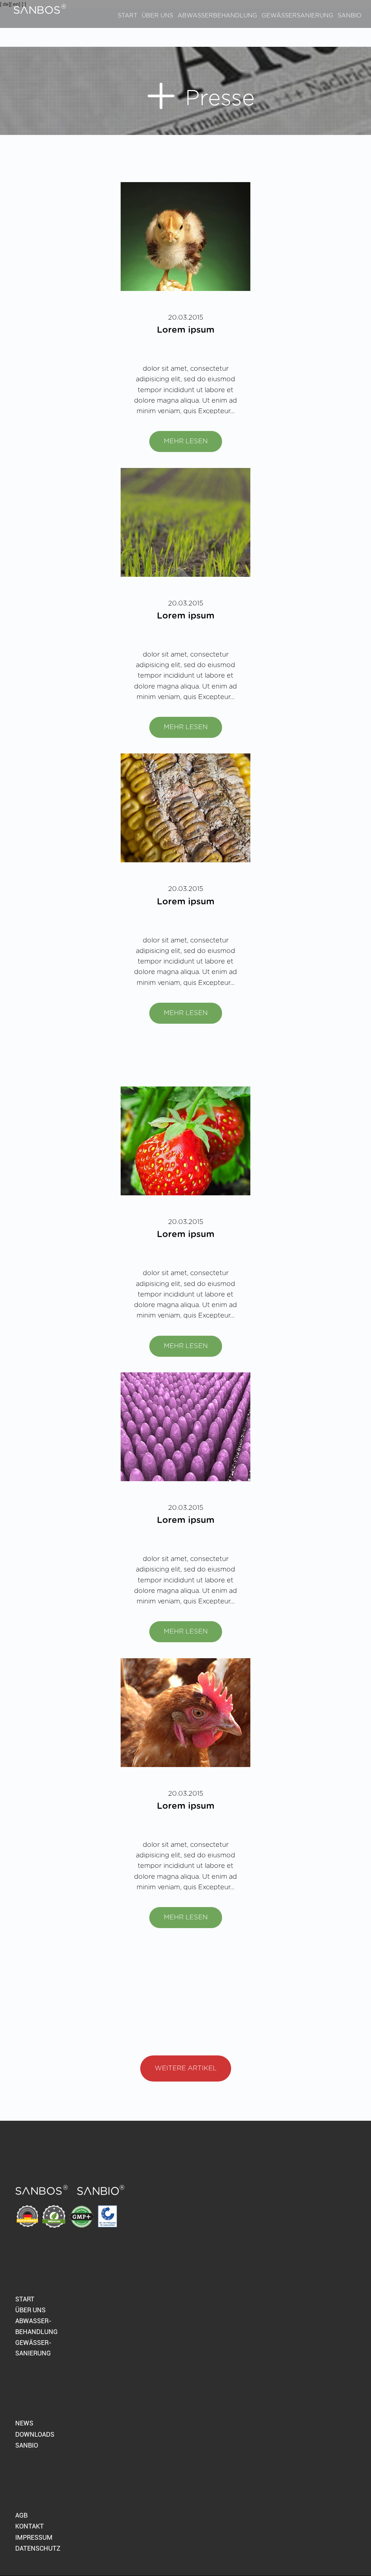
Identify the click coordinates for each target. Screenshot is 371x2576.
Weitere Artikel (186, 2068)
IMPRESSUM (34, 2537)
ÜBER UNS (30, 2310)
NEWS (24, 2423)
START (25, 2299)
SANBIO (27, 2445)
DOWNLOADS (35, 2434)
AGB (21, 2515)
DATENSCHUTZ (38, 2548)
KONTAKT (30, 2526)
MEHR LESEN (186, 441)
